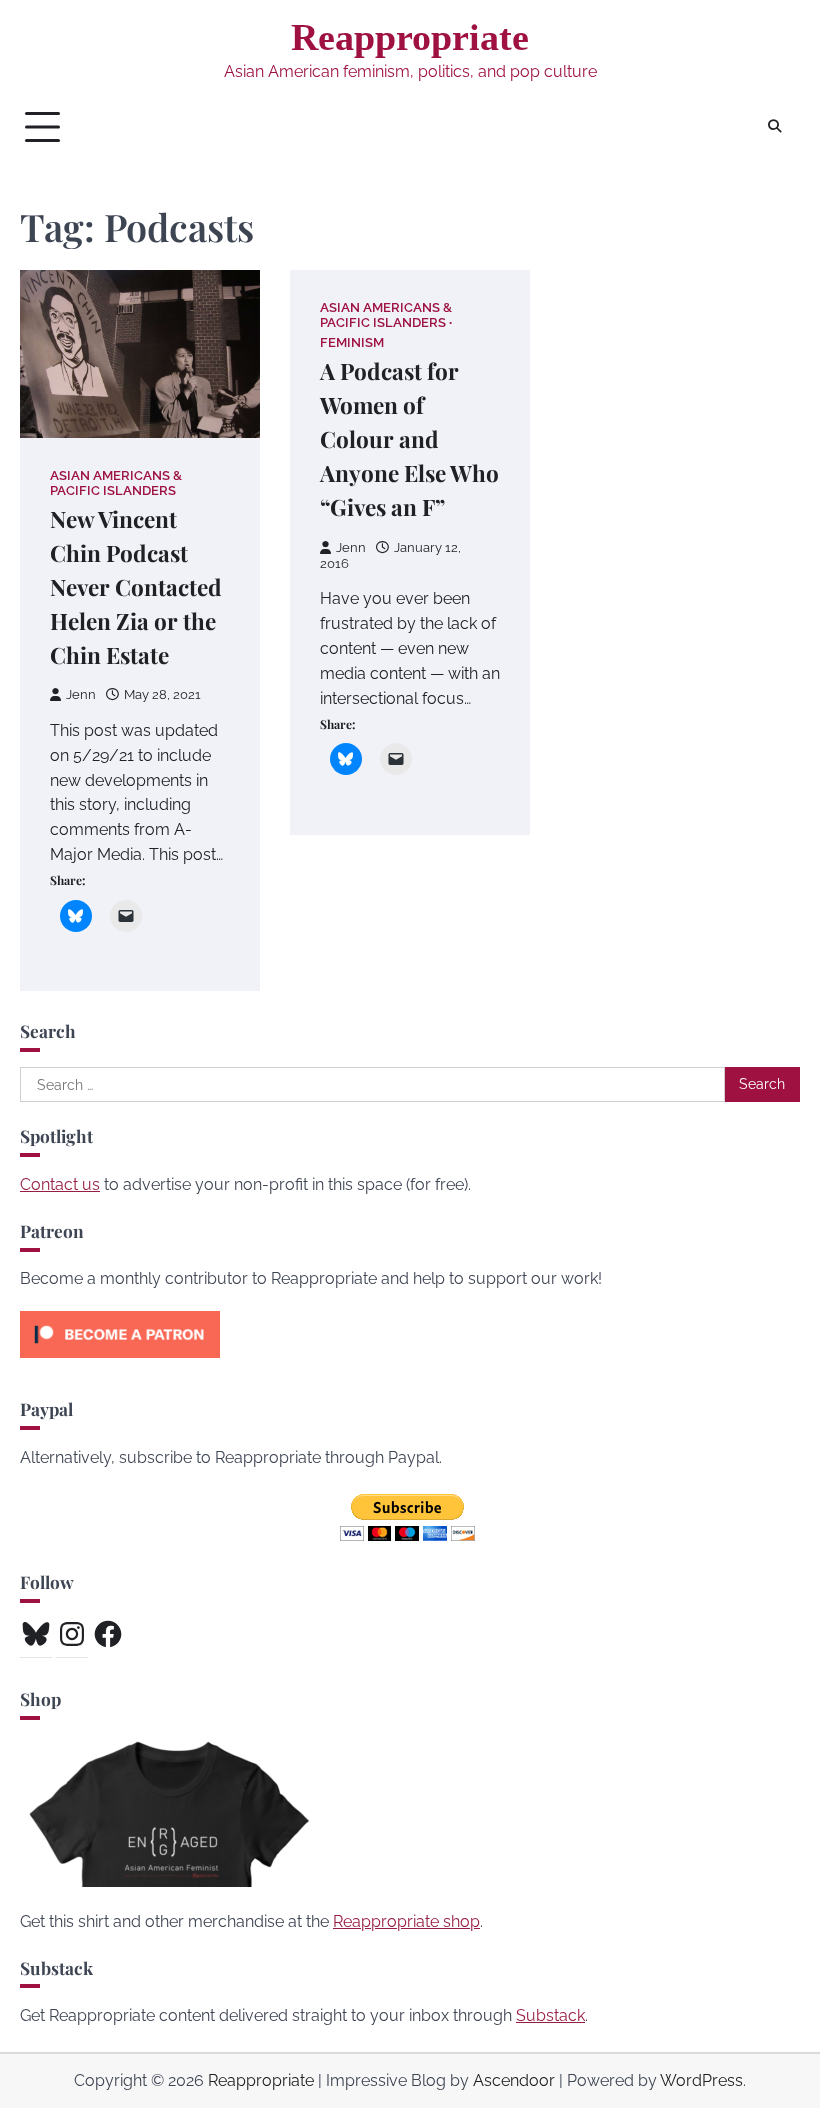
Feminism (352, 342)
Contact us (60, 1184)
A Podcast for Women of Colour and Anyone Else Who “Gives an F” (409, 439)
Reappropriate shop (406, 1921)
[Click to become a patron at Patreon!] (120, 1362)
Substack (550, 2015)
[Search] (775, 127)
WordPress (701, 2080)
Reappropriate (410, 37)
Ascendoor (514, 2080)
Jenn (81, 694)
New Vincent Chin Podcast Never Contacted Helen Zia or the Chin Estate (136, 587)
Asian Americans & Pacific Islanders (116, 483)
